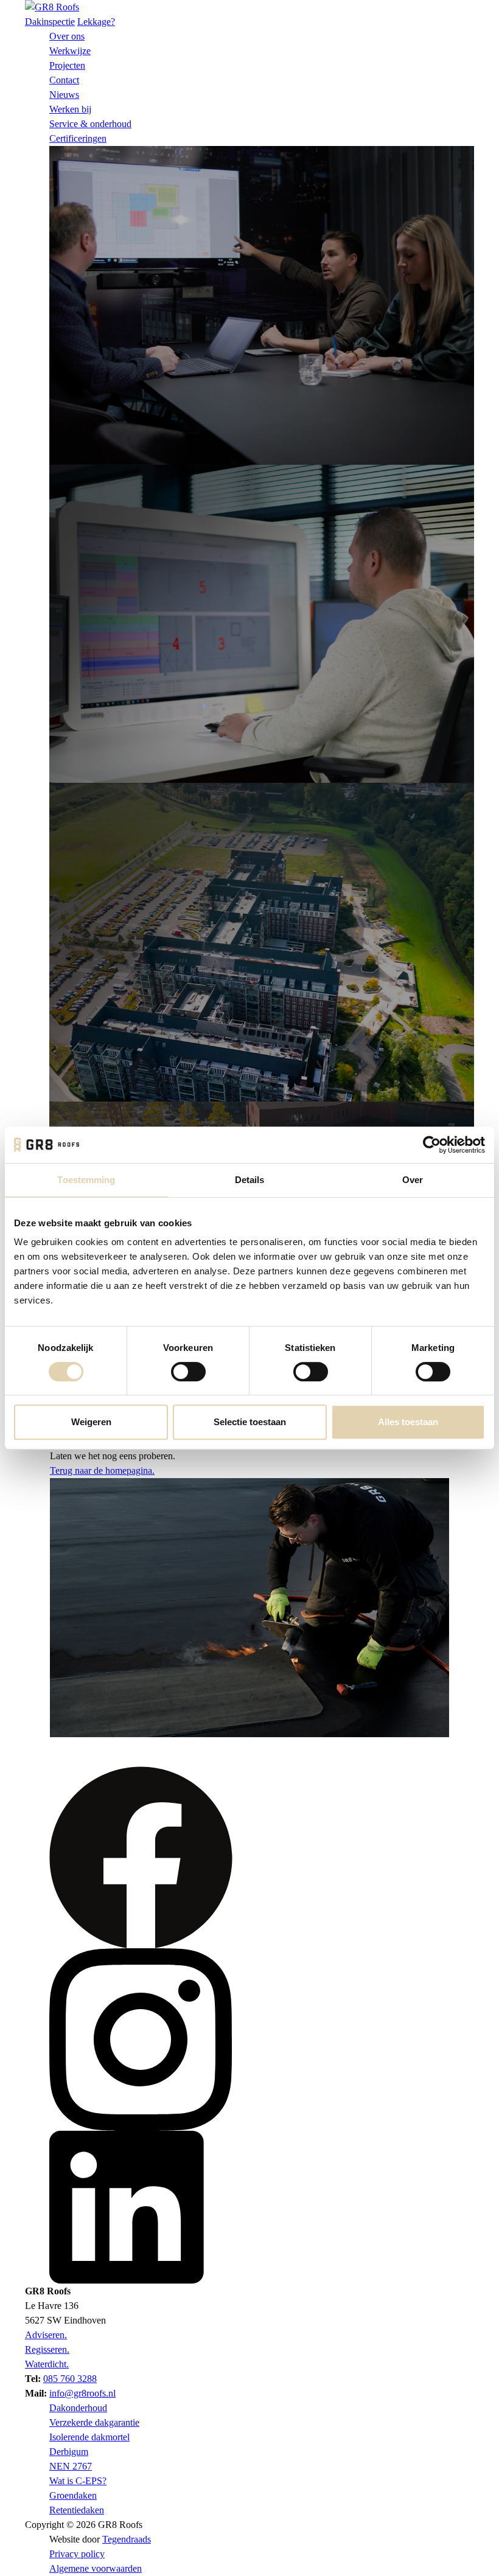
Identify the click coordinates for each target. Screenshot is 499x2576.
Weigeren (91, 1422)
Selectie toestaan (250, 1422)
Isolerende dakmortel (89, 2437)
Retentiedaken (77, 2510)
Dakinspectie (50, 22)
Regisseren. (47, 2349)
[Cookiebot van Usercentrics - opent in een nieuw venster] (432, 1145)
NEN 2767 (71, 2466)
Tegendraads (127, 2539)
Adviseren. (46, 2335)
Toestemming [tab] (86, 1180)
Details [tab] (250, 1180)
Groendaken (73, 2495)
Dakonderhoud (78, 2408)
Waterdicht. (47, 2364)
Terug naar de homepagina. (102, 1470)
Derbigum (69, 2452)
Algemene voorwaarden (96, 2568)
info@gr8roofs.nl (82, 2393)
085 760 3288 (70, 2379)
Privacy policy (77, 2554)
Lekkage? (96, 22)
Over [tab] (413, 1180)
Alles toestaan (408, 1422)
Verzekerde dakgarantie (94, 2422)
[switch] (188, 1372)
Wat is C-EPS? (78, 2481)
